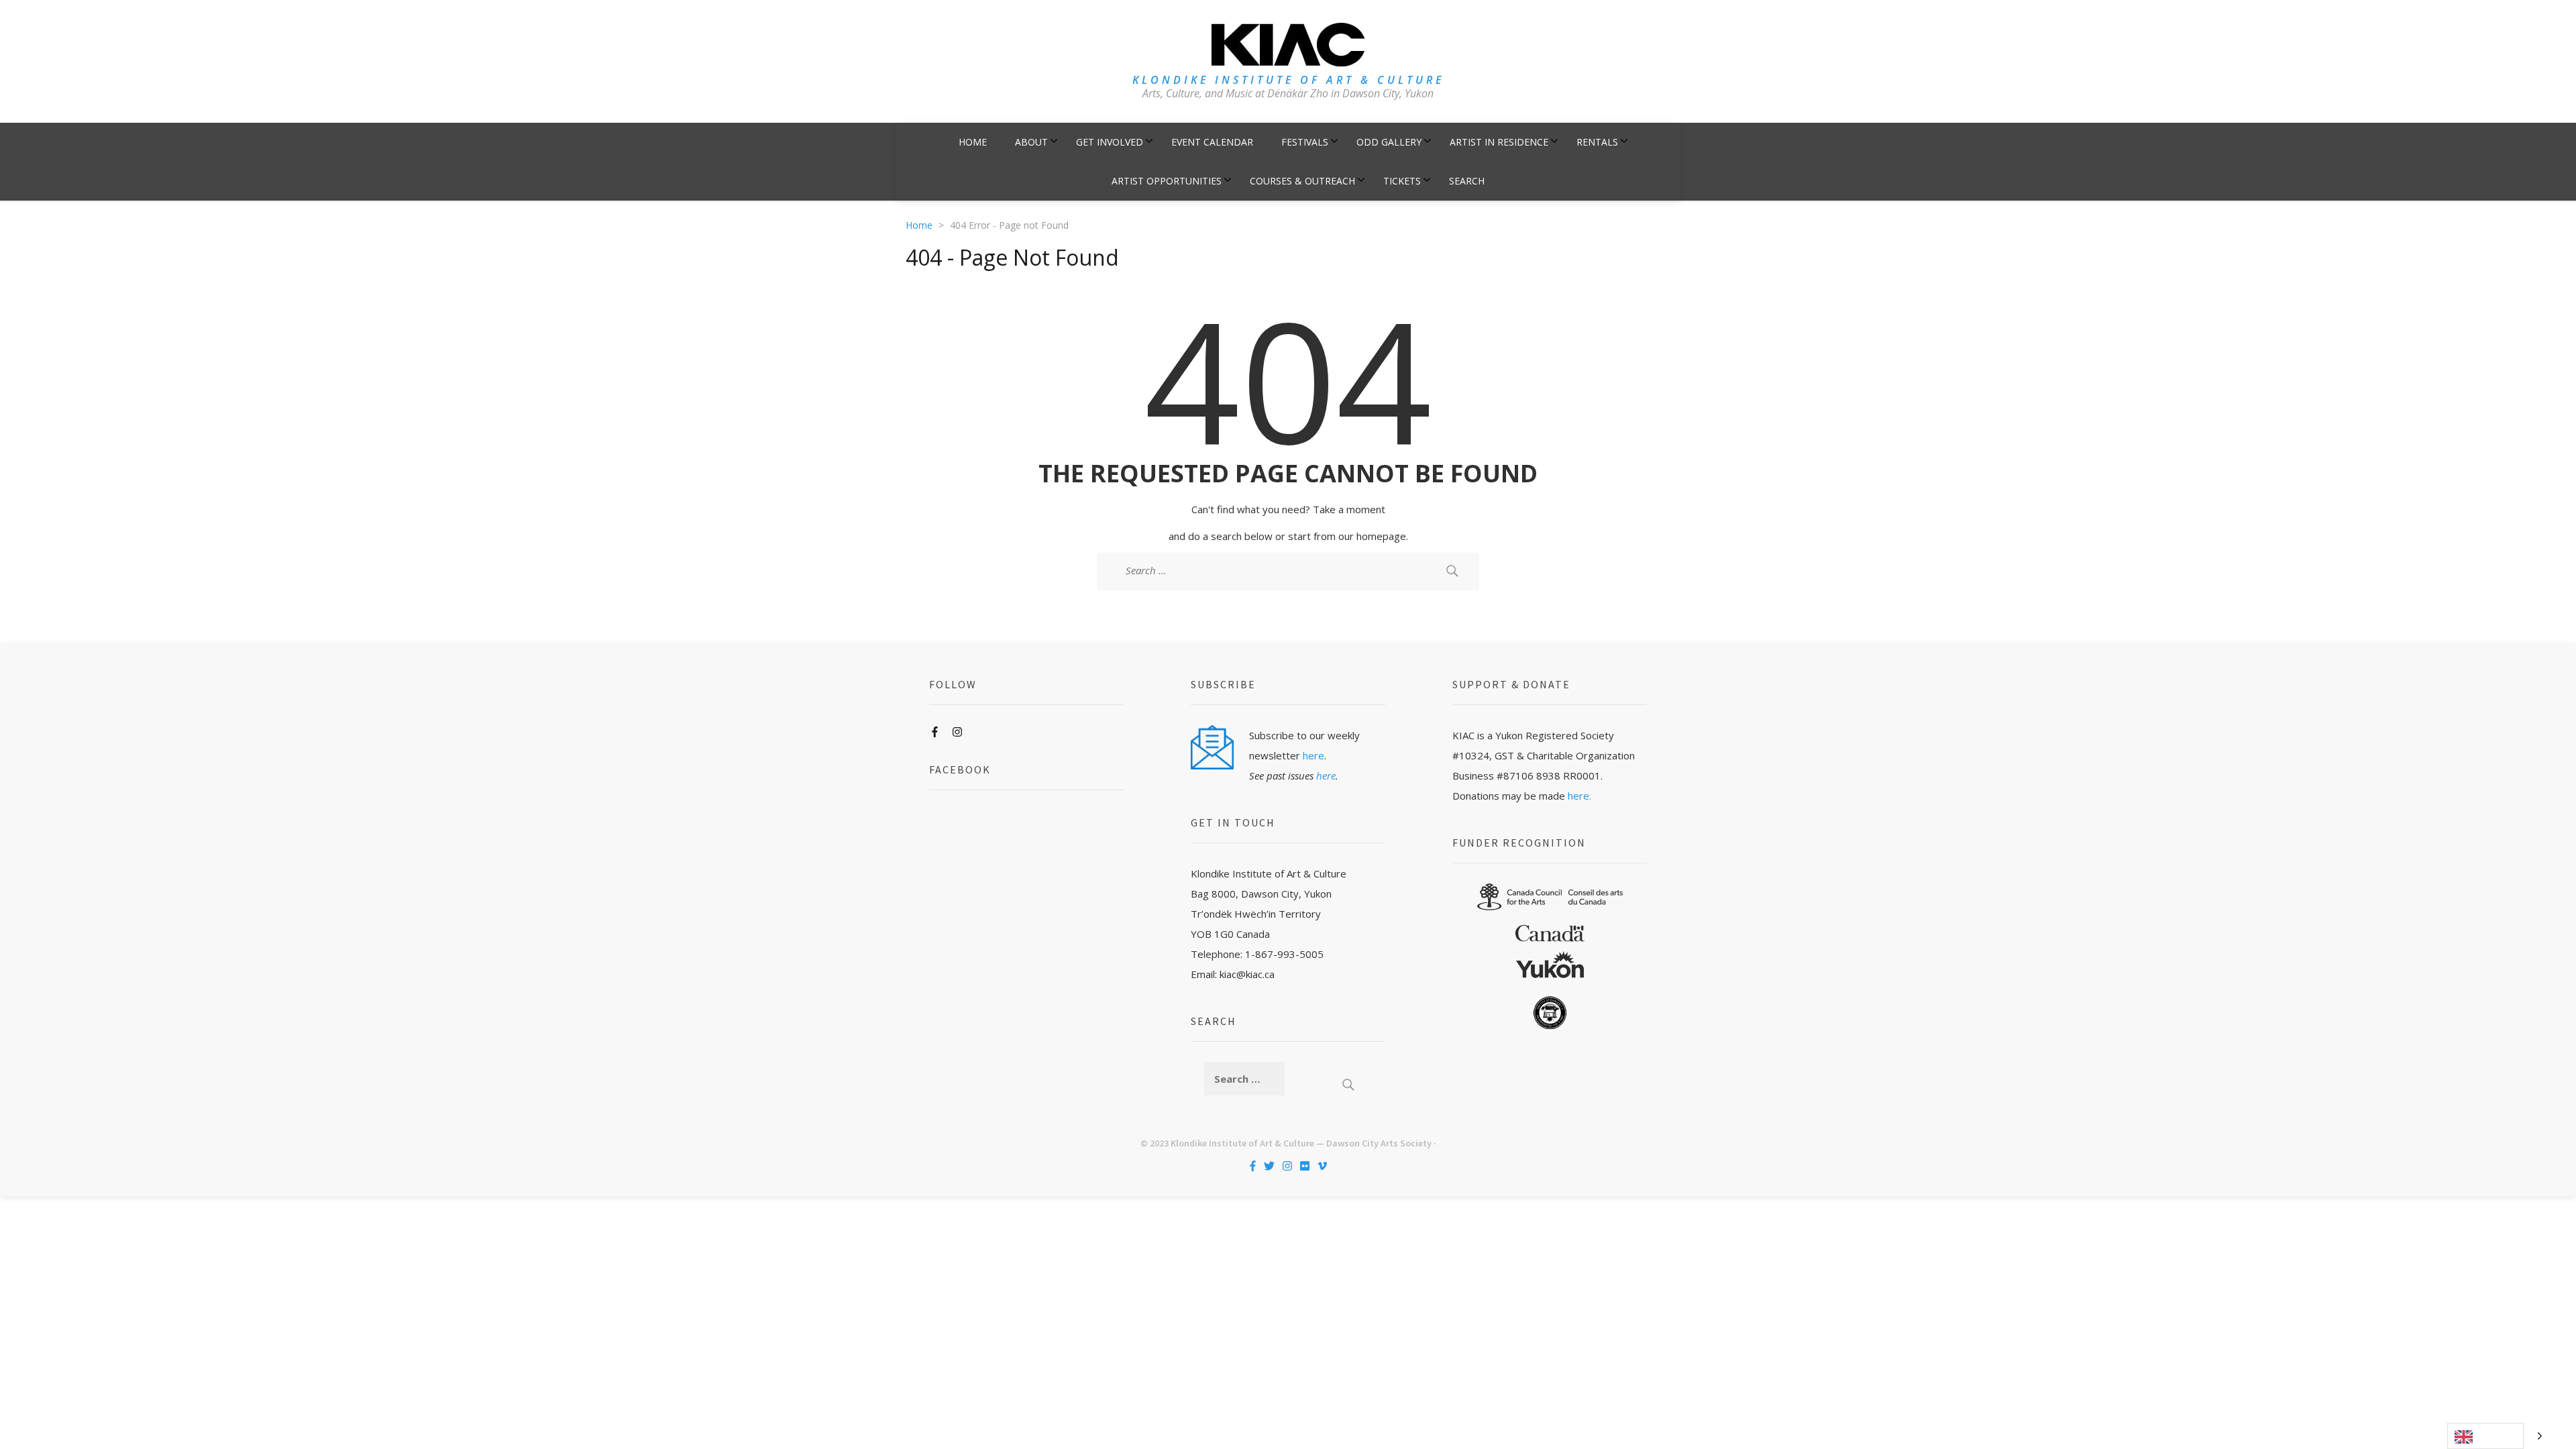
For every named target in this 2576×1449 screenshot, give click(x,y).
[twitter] (1269, 1166)
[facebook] (1253, 1166)
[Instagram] (957, 732)
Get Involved (1110, 142)
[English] (2485, 1436)
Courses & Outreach (1302, 181)
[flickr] (1305, 1166)
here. (1579, 796)
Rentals (1597, 142)
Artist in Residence (1499, 142)
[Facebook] (935, 732)
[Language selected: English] (2498, 1436)
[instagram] (1287, 1166)
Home (973, 142)
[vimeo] (1322, 1166)
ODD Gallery (1389, 142)
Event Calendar (1212, 142)
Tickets (1402, 181)
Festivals (1305, 142)
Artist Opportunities (1167, 181)
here (1313, 755)
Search (1467, 181)
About (1031, 142)
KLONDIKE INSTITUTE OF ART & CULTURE (1288, 80)
